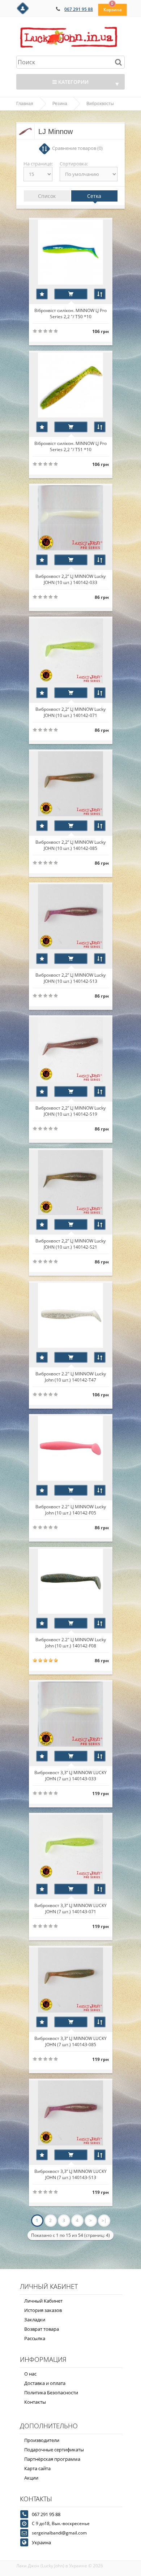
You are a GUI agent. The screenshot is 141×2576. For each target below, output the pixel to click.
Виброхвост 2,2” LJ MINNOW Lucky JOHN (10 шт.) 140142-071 (70, 712)
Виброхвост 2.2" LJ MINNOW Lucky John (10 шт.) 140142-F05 (71, 1509)
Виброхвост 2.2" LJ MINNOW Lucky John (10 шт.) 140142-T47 (71, 1376)
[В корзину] (71, 294)
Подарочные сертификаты (54, 2450)
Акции (31, 2478)
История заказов (43, 2310)
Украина (41, 2542)
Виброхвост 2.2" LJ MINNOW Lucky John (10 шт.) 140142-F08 (71, 1642)
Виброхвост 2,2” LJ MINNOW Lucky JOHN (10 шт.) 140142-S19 (70, 1111)
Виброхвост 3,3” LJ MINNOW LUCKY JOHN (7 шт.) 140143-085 (70, 2041)
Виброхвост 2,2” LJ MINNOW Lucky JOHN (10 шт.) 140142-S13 (70, 978)
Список (47, 196)
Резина (60, 104)
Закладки (35, 2320)
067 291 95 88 (79, 9)
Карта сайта (37, 2468)
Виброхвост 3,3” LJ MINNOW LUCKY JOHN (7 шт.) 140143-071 (70, 1908)
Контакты (35, 2402)
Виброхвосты (100, 104)
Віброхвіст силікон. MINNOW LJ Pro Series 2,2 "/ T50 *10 (70, 313)
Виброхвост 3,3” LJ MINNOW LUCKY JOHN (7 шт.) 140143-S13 (70, 2174)
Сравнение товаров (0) (77, 148)
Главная (25, 104)
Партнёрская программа (52, 2459)
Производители (42, 2440)
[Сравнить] (100, 294)
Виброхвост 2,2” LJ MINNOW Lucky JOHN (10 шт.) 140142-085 (70, 845)
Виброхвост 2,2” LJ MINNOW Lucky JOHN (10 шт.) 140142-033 (70, 579)
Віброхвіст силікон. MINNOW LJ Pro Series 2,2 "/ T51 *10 (70, 446)
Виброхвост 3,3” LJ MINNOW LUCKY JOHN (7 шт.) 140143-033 (70, 1775)
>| (104, 2220)
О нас (30, 2374)
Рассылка (35, 2338)
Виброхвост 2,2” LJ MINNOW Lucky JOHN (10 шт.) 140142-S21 (70, 1244)
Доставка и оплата (45, 2383)
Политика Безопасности (51, 2393)
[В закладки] (42, 294)
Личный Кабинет (43, 2301)
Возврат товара (42, 2329)
